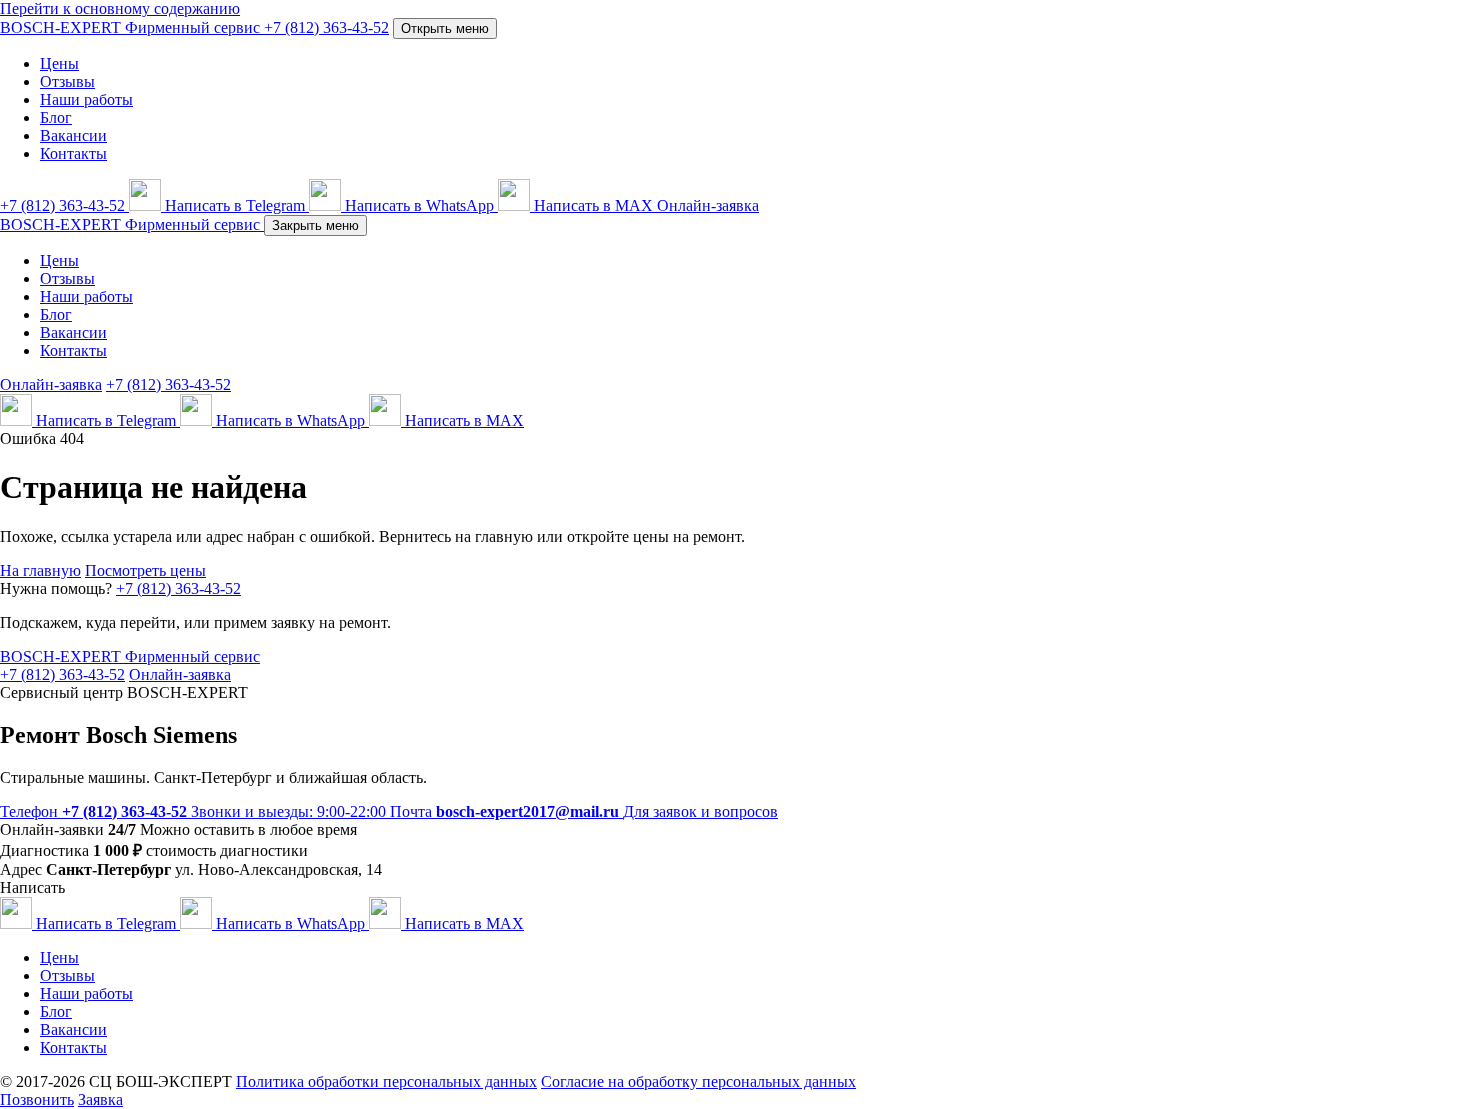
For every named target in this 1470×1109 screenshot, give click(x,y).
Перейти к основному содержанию (120, 8)
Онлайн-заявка (708, 205)
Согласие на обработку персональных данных (698, 1081)
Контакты (73, 153)
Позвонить (37, 1099)
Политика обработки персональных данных (386, 1081)
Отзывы (67, 81)
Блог (56, 117)
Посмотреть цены (145, 570)
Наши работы (86, 99)
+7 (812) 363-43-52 (178, 588)
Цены (59, 63)
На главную (40, 570)
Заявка (100, 1099)
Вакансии (73, 135)
